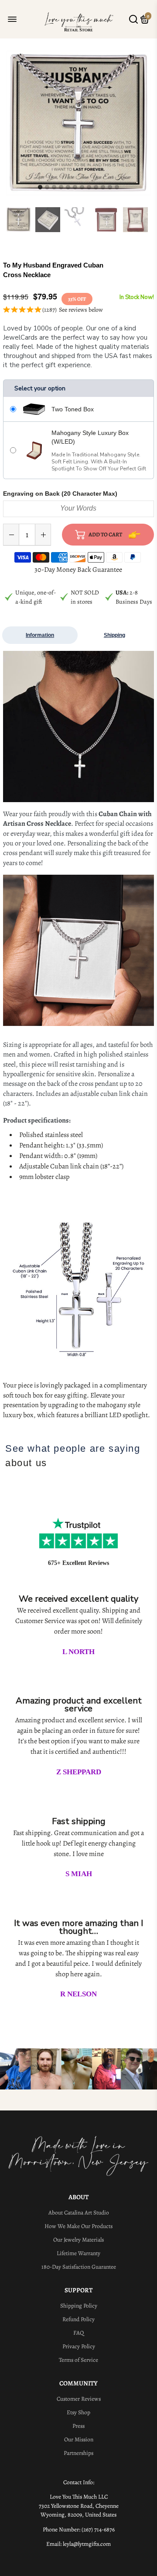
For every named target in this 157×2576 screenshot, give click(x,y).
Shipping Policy (79, 2306)
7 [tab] (82, 188)
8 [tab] (89, 188)
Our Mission (79, 2439)
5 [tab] (68, 188)
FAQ (78, 2333)
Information (40, 635)
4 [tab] (61, 188)
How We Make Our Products (78, 2226)
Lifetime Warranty (78, 2253)
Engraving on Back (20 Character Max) (60, 494)
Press (78, 2426)
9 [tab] (96, 188)
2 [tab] (47, 188)
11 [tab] (110, 188)
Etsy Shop (78, 2412)
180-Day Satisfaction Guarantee (79, 2267)
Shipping (114, 635)
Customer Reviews (79, 2399)
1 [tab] (40, 188)
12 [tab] (117, 188)
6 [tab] (75, 188)
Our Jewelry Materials (78, 2240)
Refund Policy (78, 2319)
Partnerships (78, 2453)
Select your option (40, 388)
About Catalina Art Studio (79, 2213)
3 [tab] (54, 188)
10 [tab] (103, 188)
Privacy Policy (79, 2346)
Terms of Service (78, 2360)
